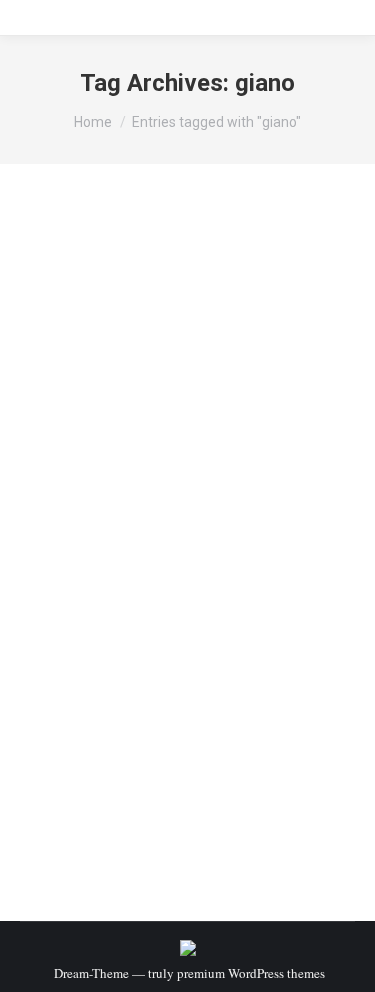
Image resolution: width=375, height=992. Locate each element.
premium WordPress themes (251, 973)
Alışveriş (69, 538)
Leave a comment (189, 556)
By (221, 538)
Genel (115, 538)
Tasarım (158, 538)
